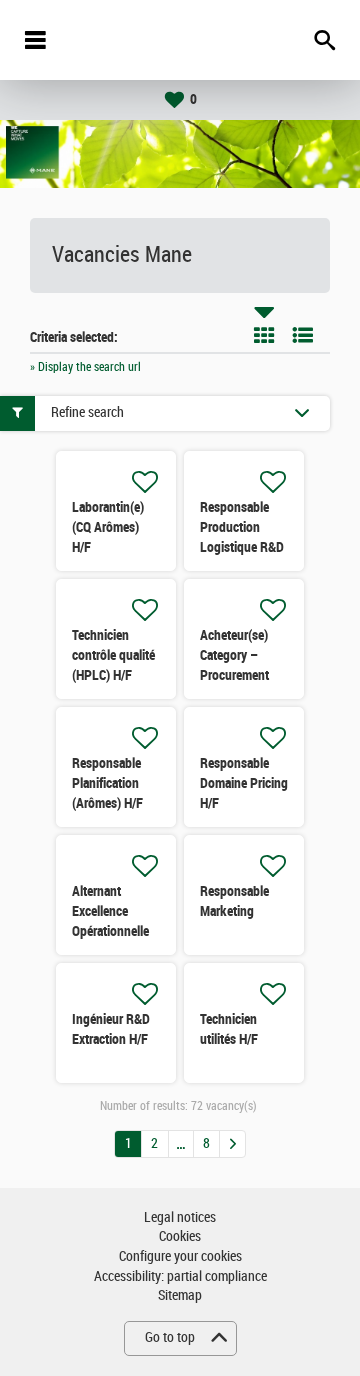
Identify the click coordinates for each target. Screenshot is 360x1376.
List (303, 335)
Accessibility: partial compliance (180, 1276)
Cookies (180, 1236)
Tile (264, 335)
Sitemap (180, 1295)
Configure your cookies (180, 1256)
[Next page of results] (232, 1144)
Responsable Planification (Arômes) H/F (107, 783)
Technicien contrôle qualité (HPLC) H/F (113, 655)
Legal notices (180, 1217)
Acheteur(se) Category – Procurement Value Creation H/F (238, 675)
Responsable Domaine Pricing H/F (244, 783)
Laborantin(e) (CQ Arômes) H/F (108, 527)
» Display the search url (85, 367)
